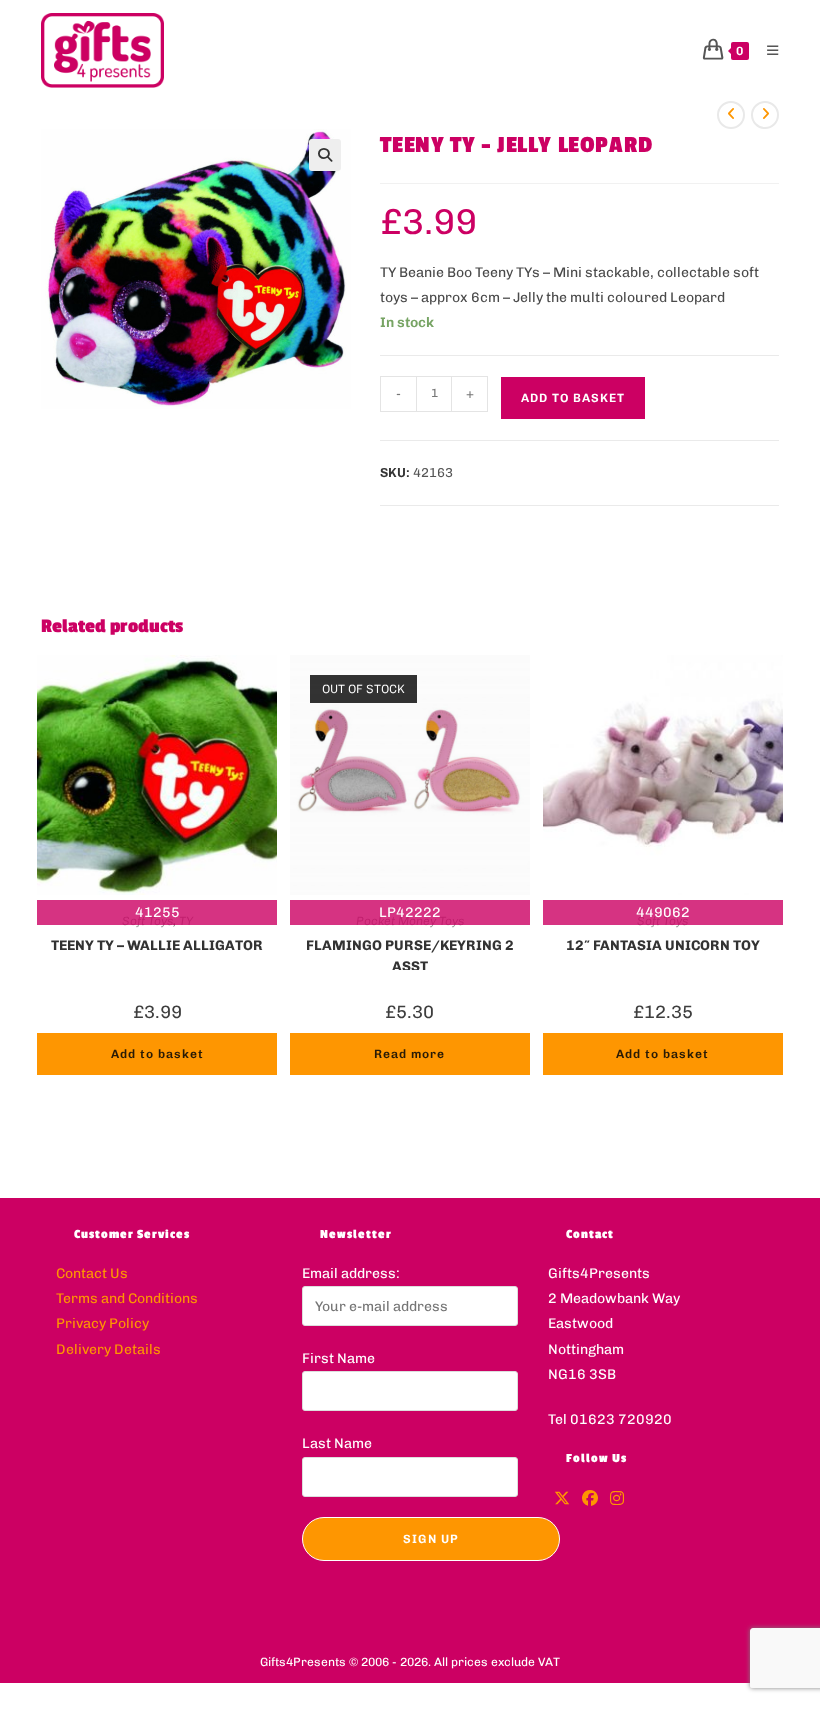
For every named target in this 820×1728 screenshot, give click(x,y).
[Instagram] (617, 1499)
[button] (325, 155)
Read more (409, 1054)
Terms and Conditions (127, 1298)
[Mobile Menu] (765, 50)
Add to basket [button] (157, 1054)
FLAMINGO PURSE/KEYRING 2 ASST (410, 954)
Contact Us (92, 1273)
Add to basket (573, 398)
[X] (562, 1499)
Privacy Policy (102, 1323)
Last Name (337, 1443)
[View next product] (765, 115)
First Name (338, 1358)
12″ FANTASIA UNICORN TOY (663, 945)
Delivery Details (108, 1349)
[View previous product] (731, 115)
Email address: (351, 1273)
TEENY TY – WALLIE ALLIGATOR (157, 945)
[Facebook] (590, 1499)
